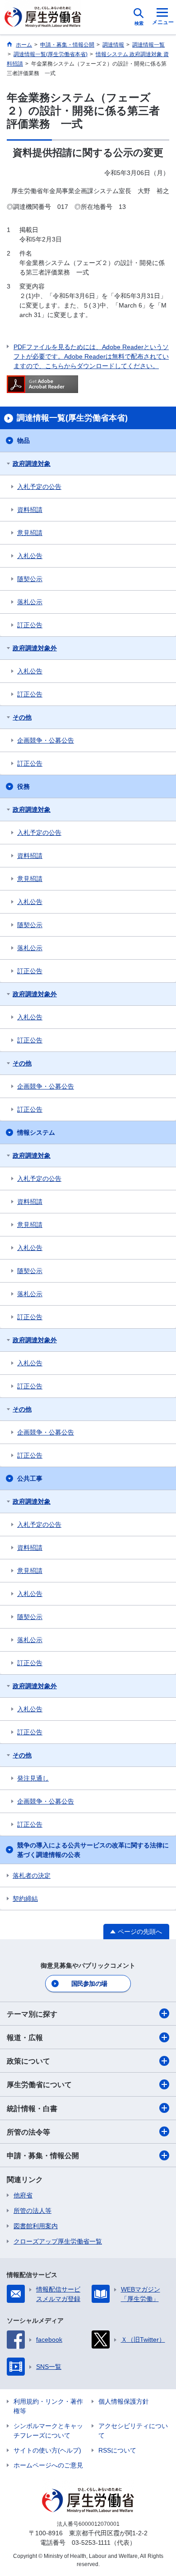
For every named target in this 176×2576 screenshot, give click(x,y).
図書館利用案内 (36, 2226)
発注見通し (33, 1778)
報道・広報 (25, 2038)
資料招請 (30, 510)
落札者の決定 (32, 1875)
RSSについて (117, 2450)
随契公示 (30, 579)
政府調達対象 (32, 464)
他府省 (23, 2195)
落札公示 (30, 602)
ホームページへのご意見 (48, 2465)
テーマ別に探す (32, 2014)
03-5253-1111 (91, 2543)
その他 (22, 717)
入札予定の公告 (39, 487)
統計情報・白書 (32, 2109)
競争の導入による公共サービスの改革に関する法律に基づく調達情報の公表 (93, 1850)
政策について (28, 2061)
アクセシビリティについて (133, 2431)
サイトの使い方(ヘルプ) (47, 2450)
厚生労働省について (39, 2085)
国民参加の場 (89, 1984)
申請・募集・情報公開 (43, 2156)
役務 (23, 786)
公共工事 (30, 1478)
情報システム (36, 1132)
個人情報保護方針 (124, 2401)
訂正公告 (30, 625)
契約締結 (25, 1899)
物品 (23, 440)
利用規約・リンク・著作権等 (48, 2406)
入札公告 (30, 556)
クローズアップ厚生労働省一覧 (58, 2241)
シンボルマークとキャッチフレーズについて (48, 2431)
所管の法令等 (28, 2132)
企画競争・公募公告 (46, 740)
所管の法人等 (32, 2211)
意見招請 (30, 533)
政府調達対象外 (35, 648)
